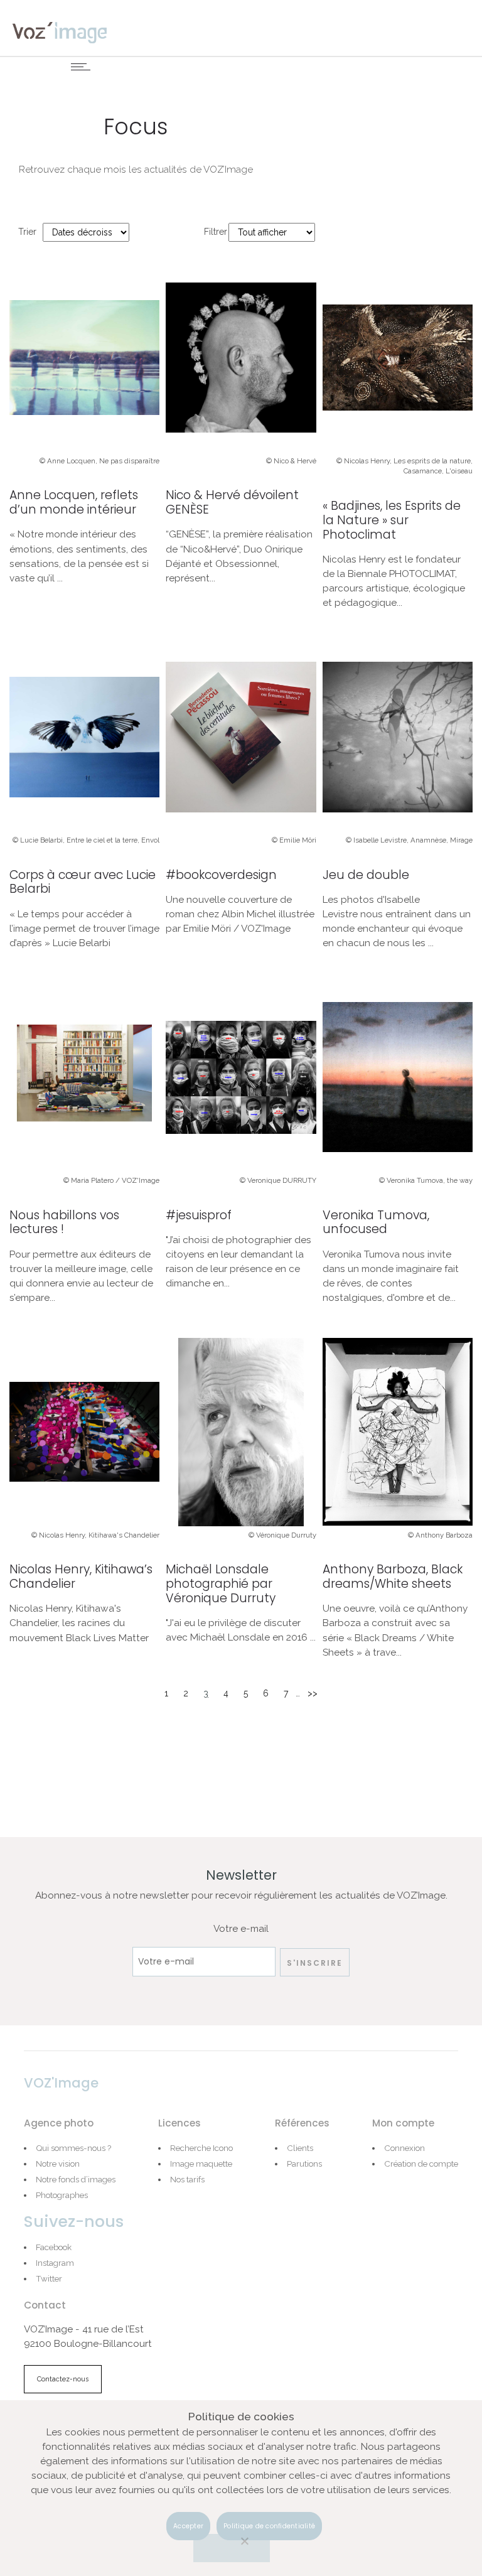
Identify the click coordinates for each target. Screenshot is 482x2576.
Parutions (304, 2164)
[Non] (232, 2548)
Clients (300, 2148)
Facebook (54, 2247)
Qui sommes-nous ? (73, 2148)
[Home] (60, 32)
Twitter (49, 2278)
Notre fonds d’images (76, 2179)
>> (313, 1693)
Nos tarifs (187, 2179)
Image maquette (201, 2164)
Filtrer (216, 232)
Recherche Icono (201, 2148)
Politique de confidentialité (269, 2526)
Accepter (188, 2526)
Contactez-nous (63, 2379)
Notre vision (58, 2164)
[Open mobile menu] (83, 67)
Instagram (55, 2263)
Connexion (404, 2148)
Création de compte (421, 2164)
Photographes (62, 2195)
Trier (27, 232)
